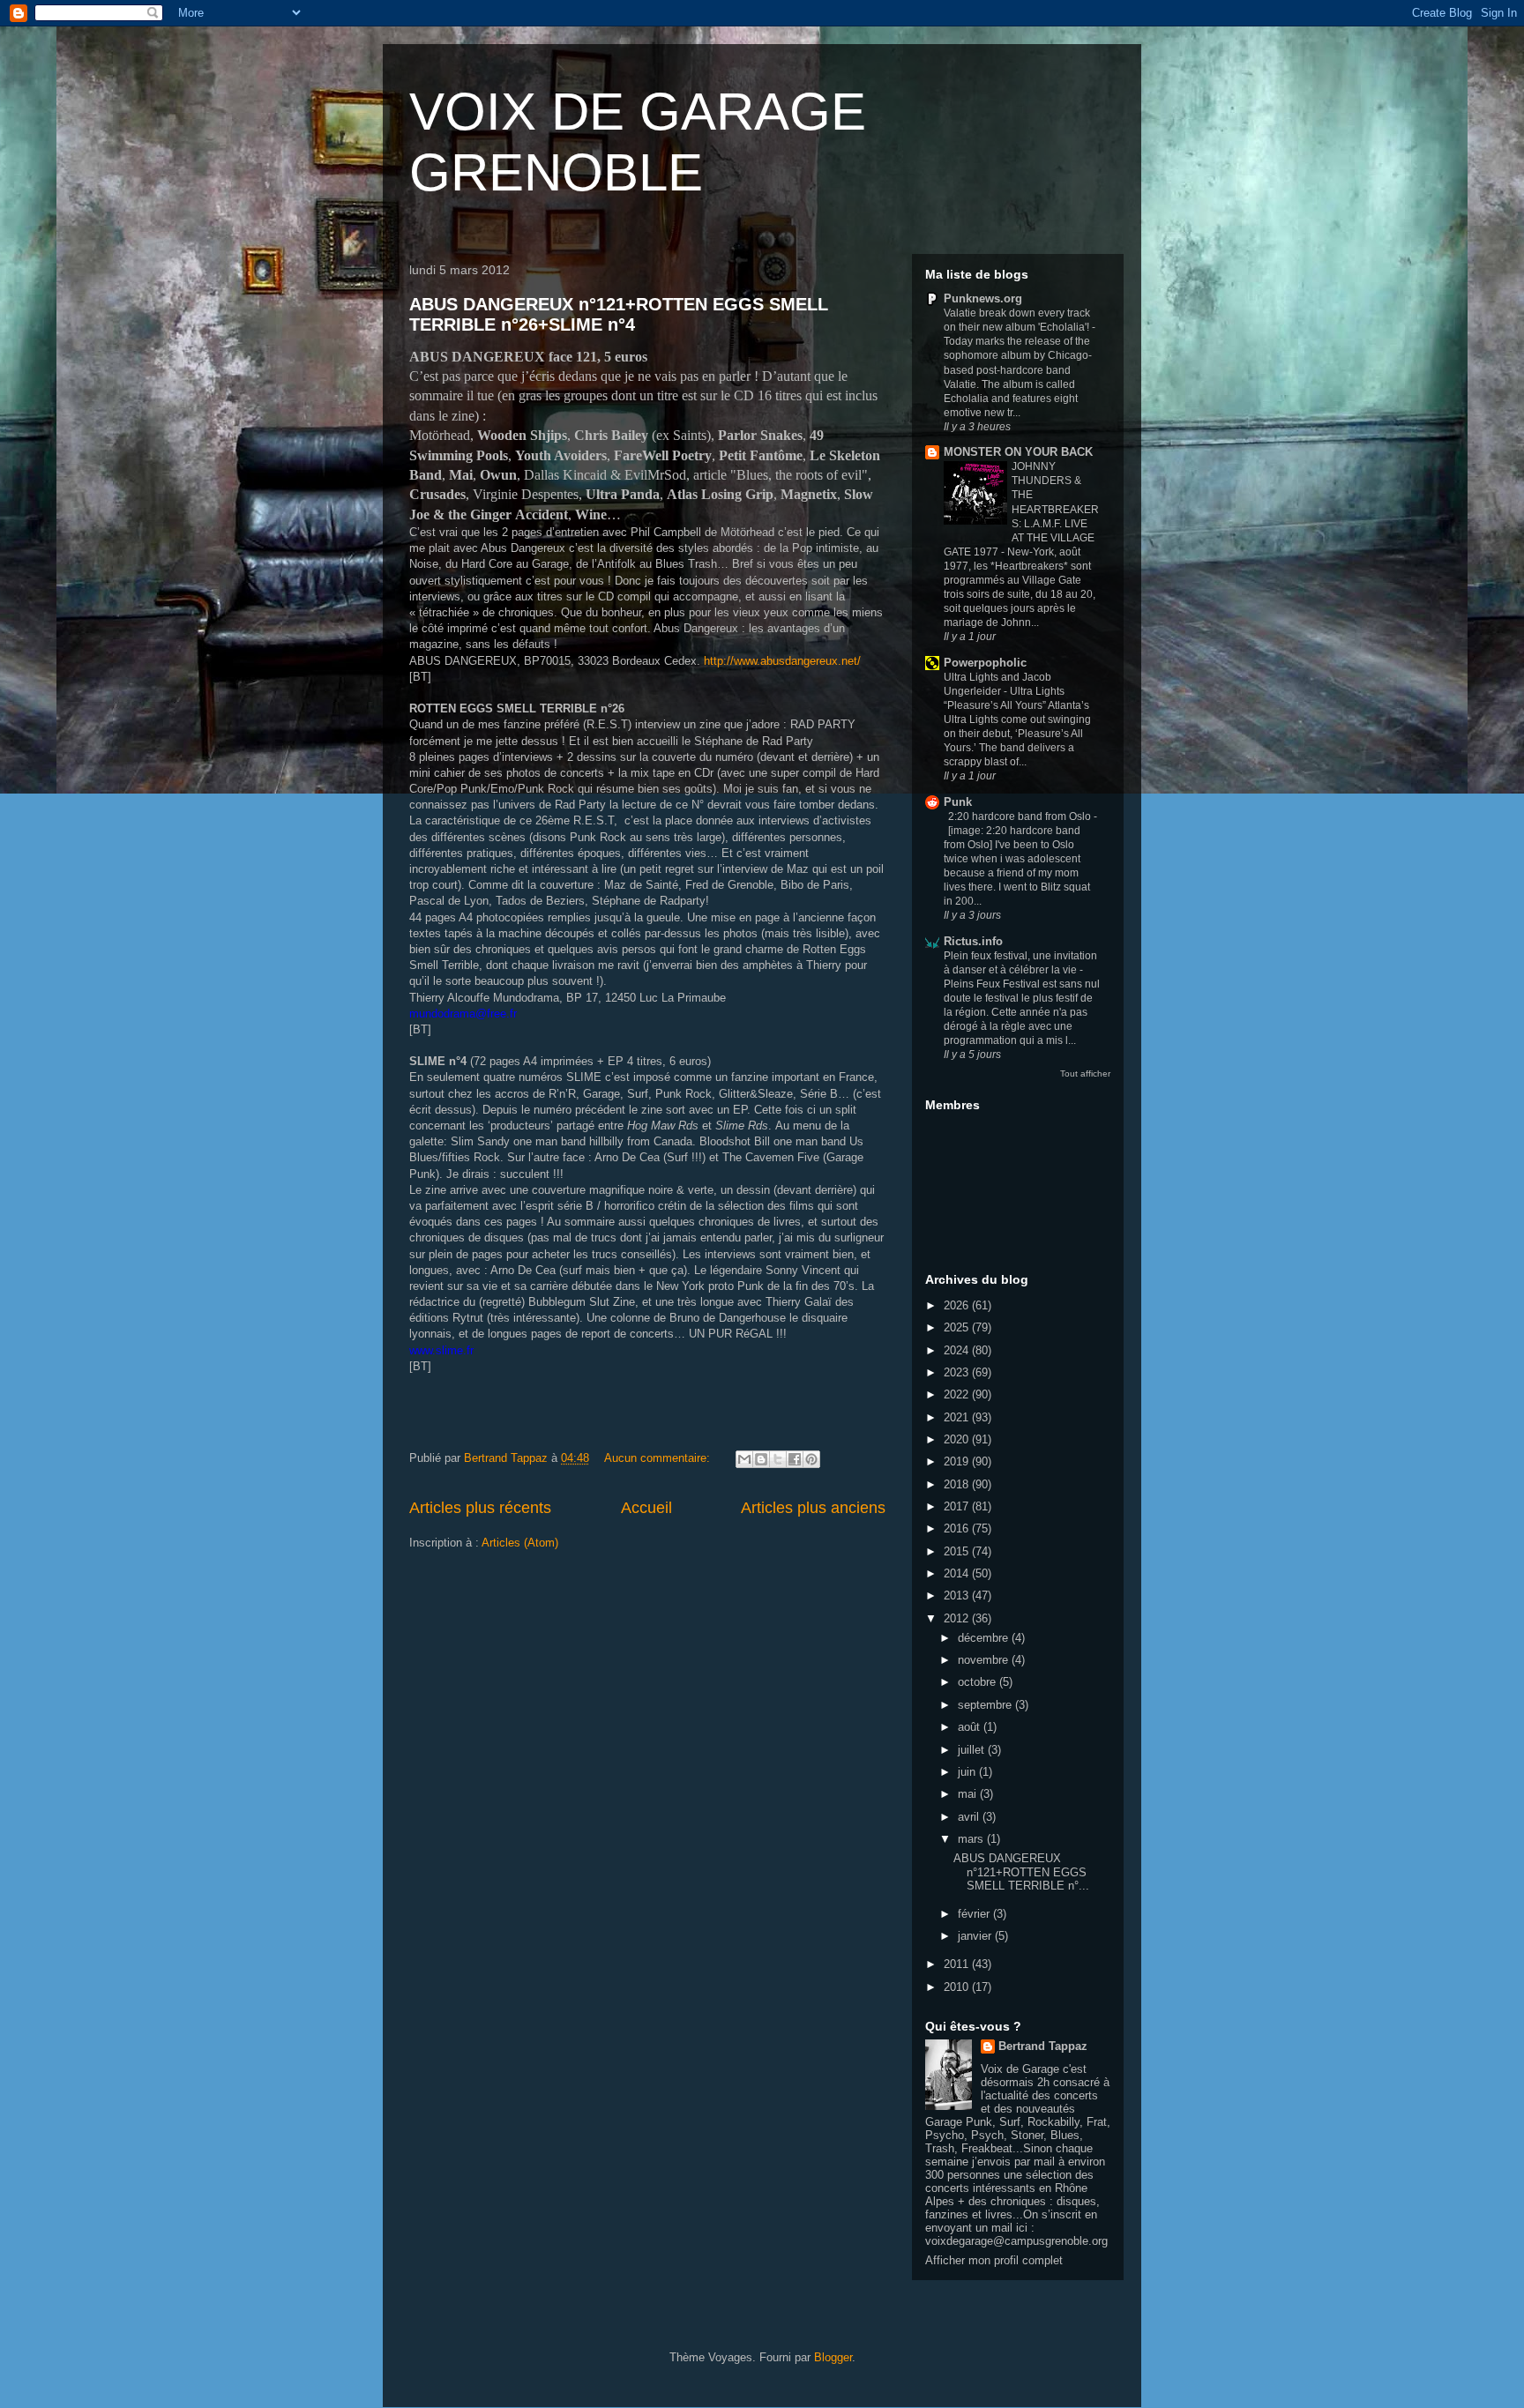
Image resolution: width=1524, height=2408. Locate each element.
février (975, 1914)
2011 (958, 1964)
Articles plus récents (480, 1508)
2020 (958, 1439)
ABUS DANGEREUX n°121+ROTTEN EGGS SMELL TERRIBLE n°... (1021, 1872)
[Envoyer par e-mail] (744, 1459)
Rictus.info (973, 941)
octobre (979, 1682)
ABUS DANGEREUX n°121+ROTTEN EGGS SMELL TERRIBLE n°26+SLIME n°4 (619, 314)
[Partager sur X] (778, 1459)
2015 (958, 1551)
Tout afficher (1085, 1074)
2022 (958, 1394)
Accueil (646, 1508)
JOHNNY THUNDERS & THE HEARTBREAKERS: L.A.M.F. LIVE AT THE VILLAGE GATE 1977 (1021, 509)
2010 (958, 1987)
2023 (958, 1372)
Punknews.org (983, 298)
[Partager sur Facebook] (795, 1459)
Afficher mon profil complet (994, 2260)
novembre (985, 1660)
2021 (958, 1417)
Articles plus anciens (813, 1508)
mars (972, 1839)
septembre (986, 1705)
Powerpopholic (985, 663)
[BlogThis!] (761, 1459)
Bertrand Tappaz (1043, 2046)
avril (970, 1817)
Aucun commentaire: (659, 1458)
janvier (976, 1936)
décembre (985, 1638)
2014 (958, 1573)
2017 (958, 1506)
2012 (958, 1618)
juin (968, 1772)
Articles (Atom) (520, 1543)
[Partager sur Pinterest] (811, 1459)
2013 (958, 1595)
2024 (958, 1350)
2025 (958, 1327)
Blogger (833, 2357)
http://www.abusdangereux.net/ (782, 661)
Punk (958, 802)
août (971, 1727)
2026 (958, 1305)
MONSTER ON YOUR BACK (1018, 452)
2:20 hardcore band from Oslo (1021, 816)
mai (969, 1794)
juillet (973, 1750)
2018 (958, 1484)
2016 (958, 1528)
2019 (958, 1461)
